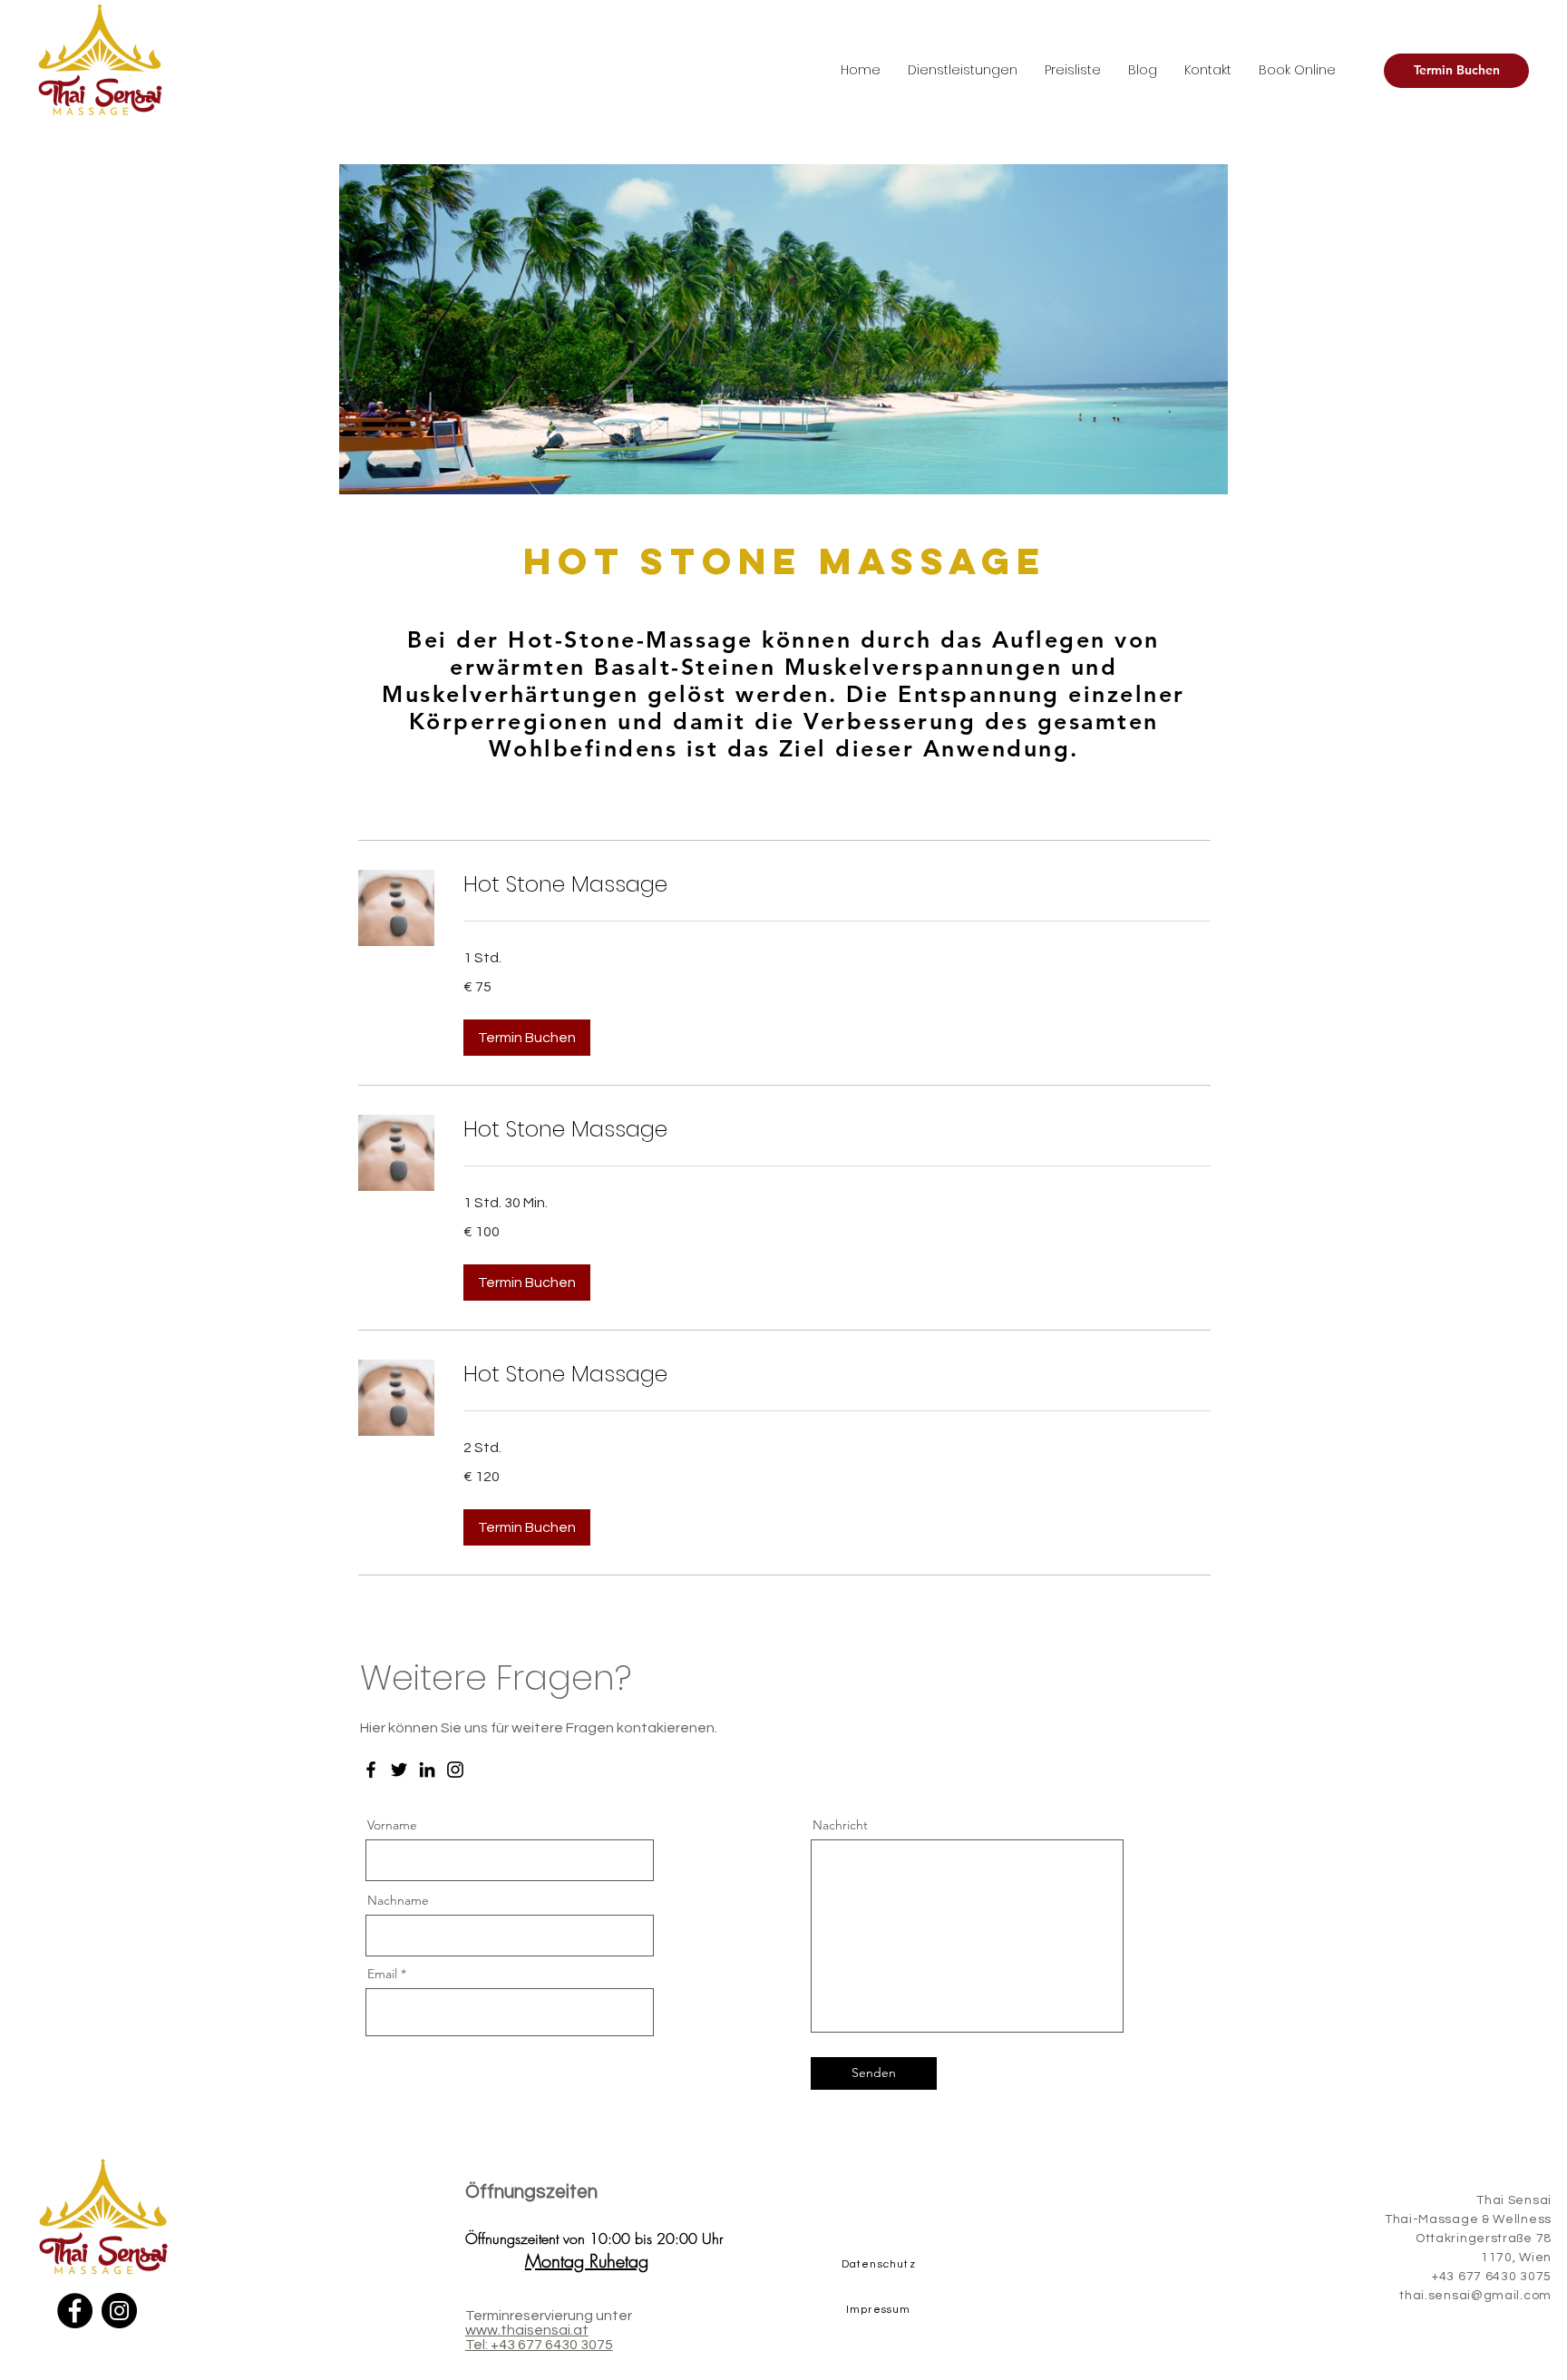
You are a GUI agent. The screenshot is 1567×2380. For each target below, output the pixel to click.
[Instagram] (455, 1770)
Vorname (392, 1825)
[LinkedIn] (427, 1770)
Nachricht (840, 1825)
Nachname (398, 1900)
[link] (837, 884)
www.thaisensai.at (527, 2330)
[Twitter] (399, 1770)
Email (382, 1974)
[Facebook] (371, 1770)
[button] (527, 1038)
